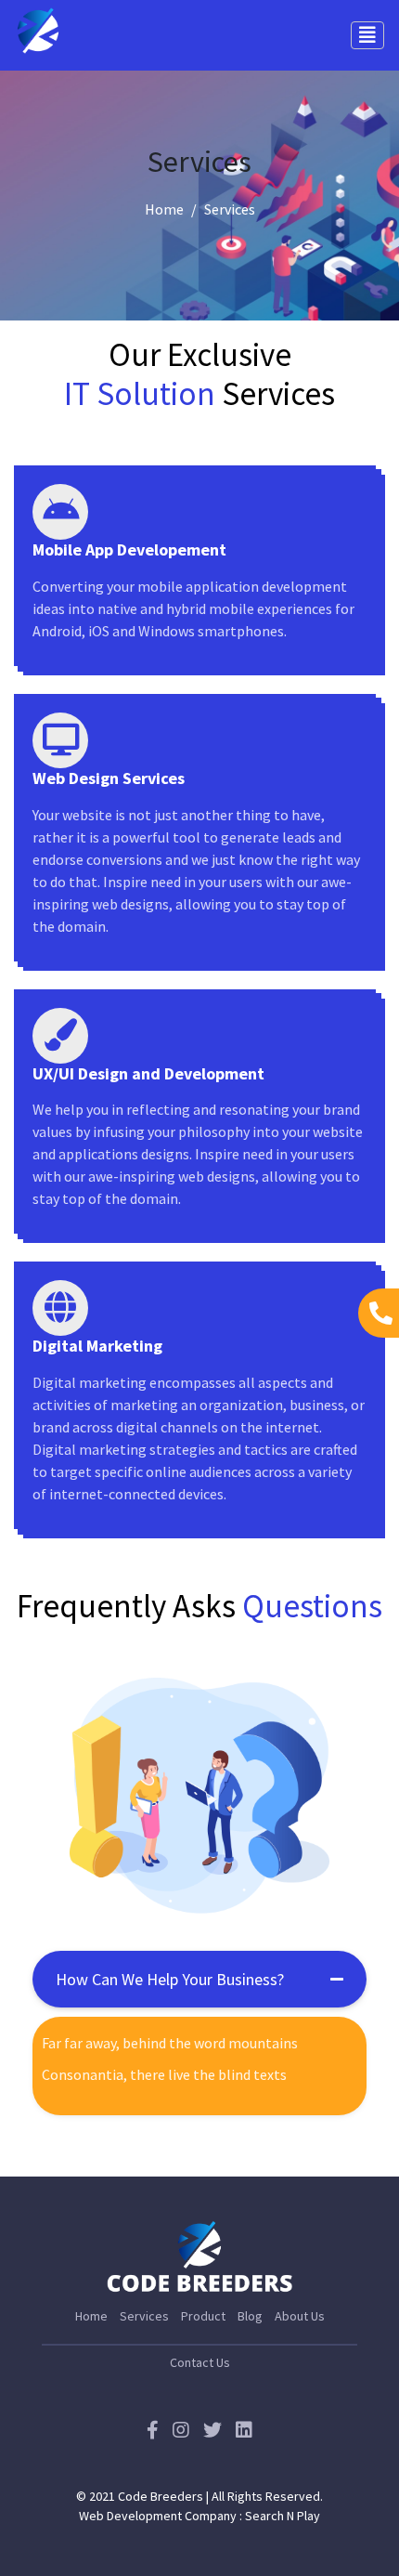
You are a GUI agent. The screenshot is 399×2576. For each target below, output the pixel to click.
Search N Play (283, 2516)
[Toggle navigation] (367, 35)
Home (164, 209)
